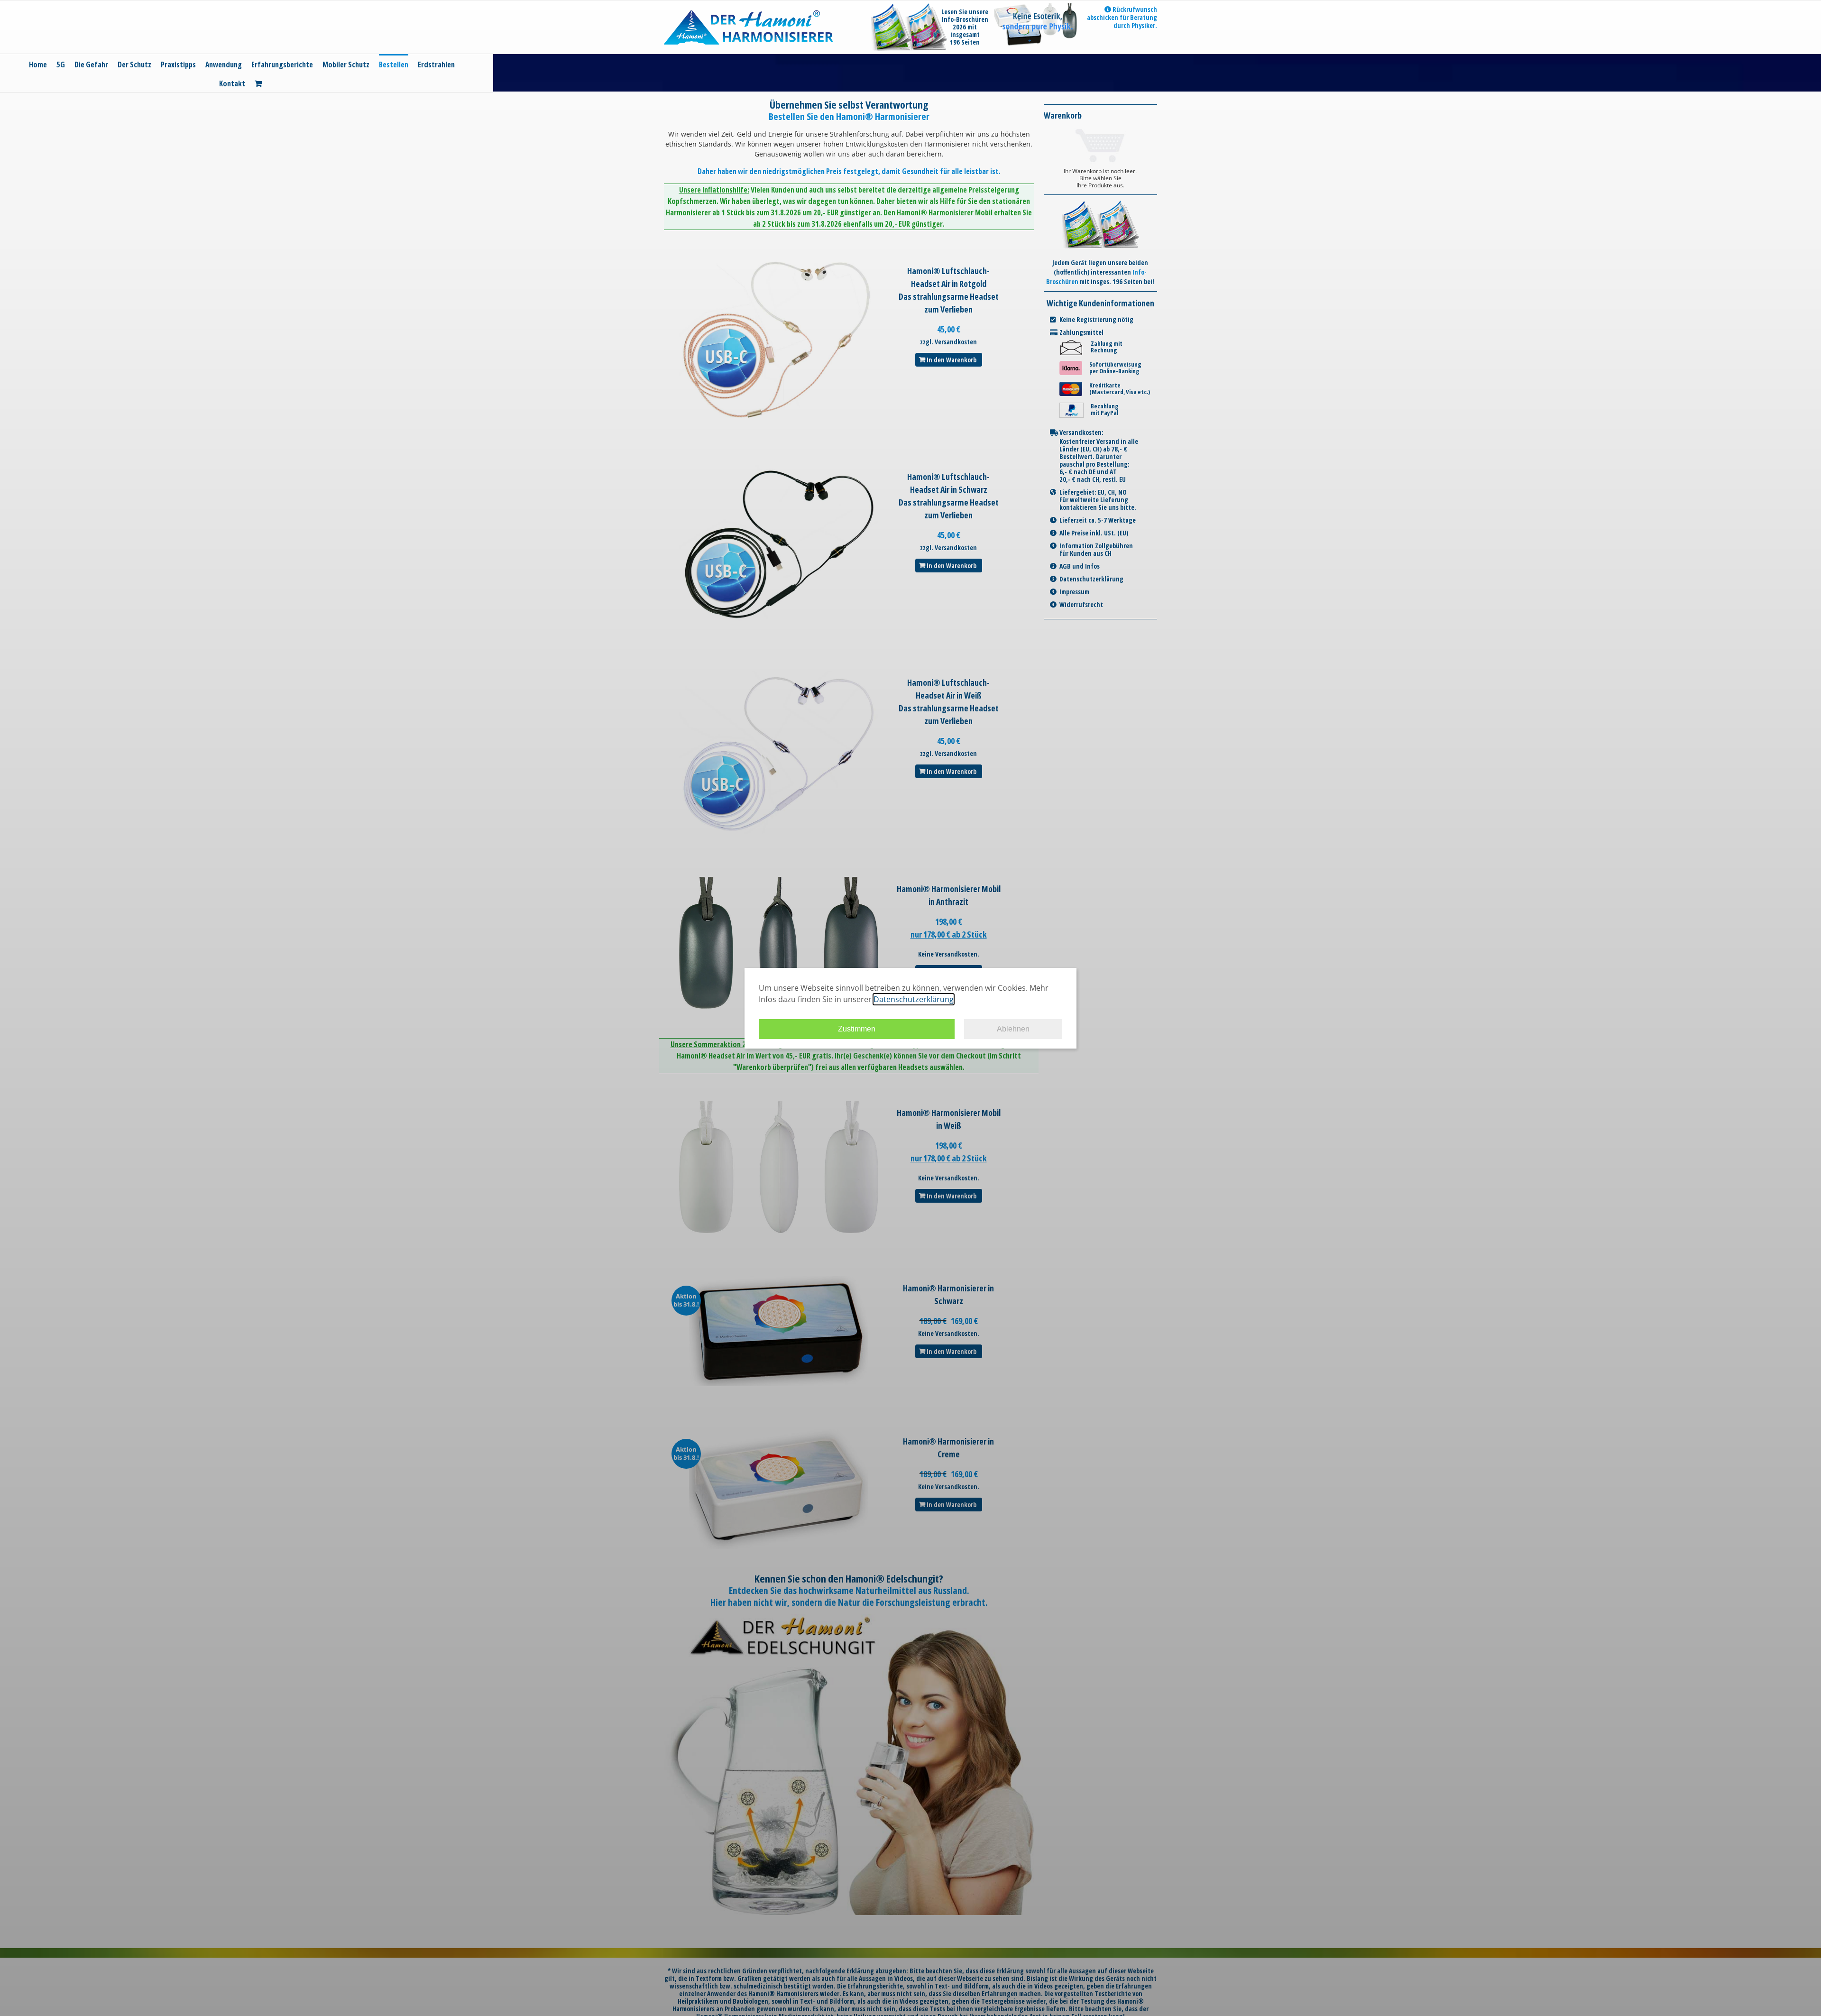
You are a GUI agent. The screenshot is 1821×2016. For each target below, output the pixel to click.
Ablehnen (1013, 1029)
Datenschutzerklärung (914, 999)
